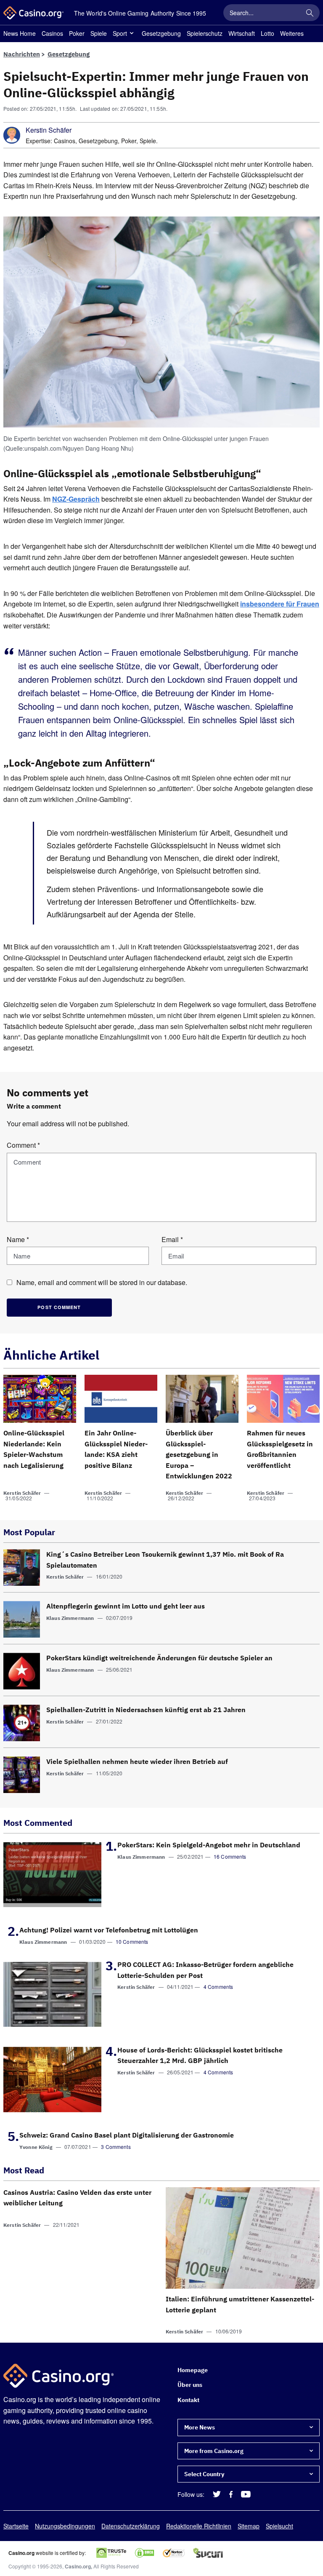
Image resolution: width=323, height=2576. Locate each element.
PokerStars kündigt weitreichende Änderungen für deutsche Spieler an (159, 1658)
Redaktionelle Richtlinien (199, 2526)
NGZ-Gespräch (76, 499)
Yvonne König (36, 2147)
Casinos (52, 33)
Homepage (193, 2370)
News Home (20, 33)
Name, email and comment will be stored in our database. (102, 1282)
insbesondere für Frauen (280, 604)
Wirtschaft (242, 33)
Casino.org (78, 2567)
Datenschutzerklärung (131, 2526)
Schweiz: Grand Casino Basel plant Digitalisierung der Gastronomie (127, 2135)
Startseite (16, 2526)
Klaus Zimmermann (70, 1618)
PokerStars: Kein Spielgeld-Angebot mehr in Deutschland (209, 1845)
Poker (77, 33)
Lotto (267, 33)
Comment (23, 1145)
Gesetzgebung (161, 33)
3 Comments (116, 2147)
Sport (120, 33)
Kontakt (188, 2400)
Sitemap (249, 2526)
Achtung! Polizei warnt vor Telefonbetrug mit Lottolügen (109, 1930)
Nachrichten (22, 54)
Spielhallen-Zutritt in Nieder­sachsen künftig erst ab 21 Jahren (146, 1710)
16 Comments (230, 1856)
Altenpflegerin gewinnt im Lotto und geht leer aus (126, 1606)
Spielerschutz (205, 33)
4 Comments (218, 1987)
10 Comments (132, 1941)
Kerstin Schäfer (49, 130)
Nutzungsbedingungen (65, 2526)
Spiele (99, 33)
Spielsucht (279, 2526)
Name (18, 1239)
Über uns (190, 2385)
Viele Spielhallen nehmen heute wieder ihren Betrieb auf (137, 1761)
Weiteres (292, 33)
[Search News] (310, 13)
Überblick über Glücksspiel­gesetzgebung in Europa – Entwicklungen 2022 (199, 1454)
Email (172, 1239)
